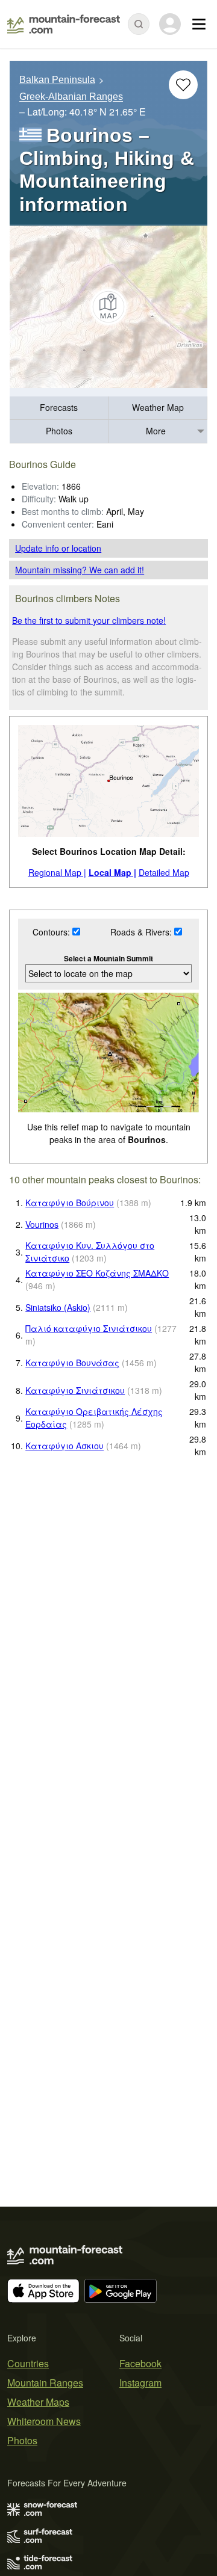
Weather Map (158, 407)
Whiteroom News (44, 2421)
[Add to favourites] (183, 85)
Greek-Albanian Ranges (71, 97)
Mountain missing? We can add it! (80, 570)
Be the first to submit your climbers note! (89, 620)
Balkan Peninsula (57, 80)
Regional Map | (57, 872)
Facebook (140, 2363)
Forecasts (59, 407)
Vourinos (42, 1224)
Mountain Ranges (45, 2383)
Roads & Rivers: (142, 932)
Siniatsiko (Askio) (58, 1307)
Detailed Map (164, 872)
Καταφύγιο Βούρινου (70, 1203)
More (156, 431)
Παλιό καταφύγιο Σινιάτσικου (89, 1328)
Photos (59, 431)
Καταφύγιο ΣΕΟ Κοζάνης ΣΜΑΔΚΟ (97, 1273)
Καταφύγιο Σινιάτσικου (75, 1390)
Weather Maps (38, 2402)
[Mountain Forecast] (64, 24)
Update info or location (58, 548)
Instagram (140, 2383)
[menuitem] (59, 408)
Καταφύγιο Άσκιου (64, 1446)
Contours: (52, 932)
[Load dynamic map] (108, 307)
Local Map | (112, 872)
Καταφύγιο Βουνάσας (72, 1363)
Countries (28, 2363)
